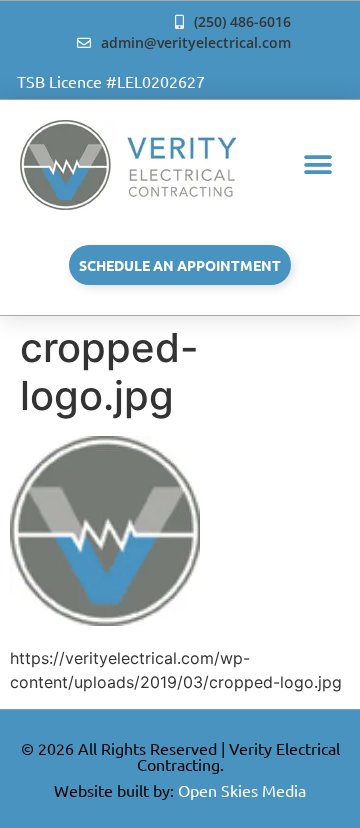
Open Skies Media (242, 790)
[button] (317, 165)
